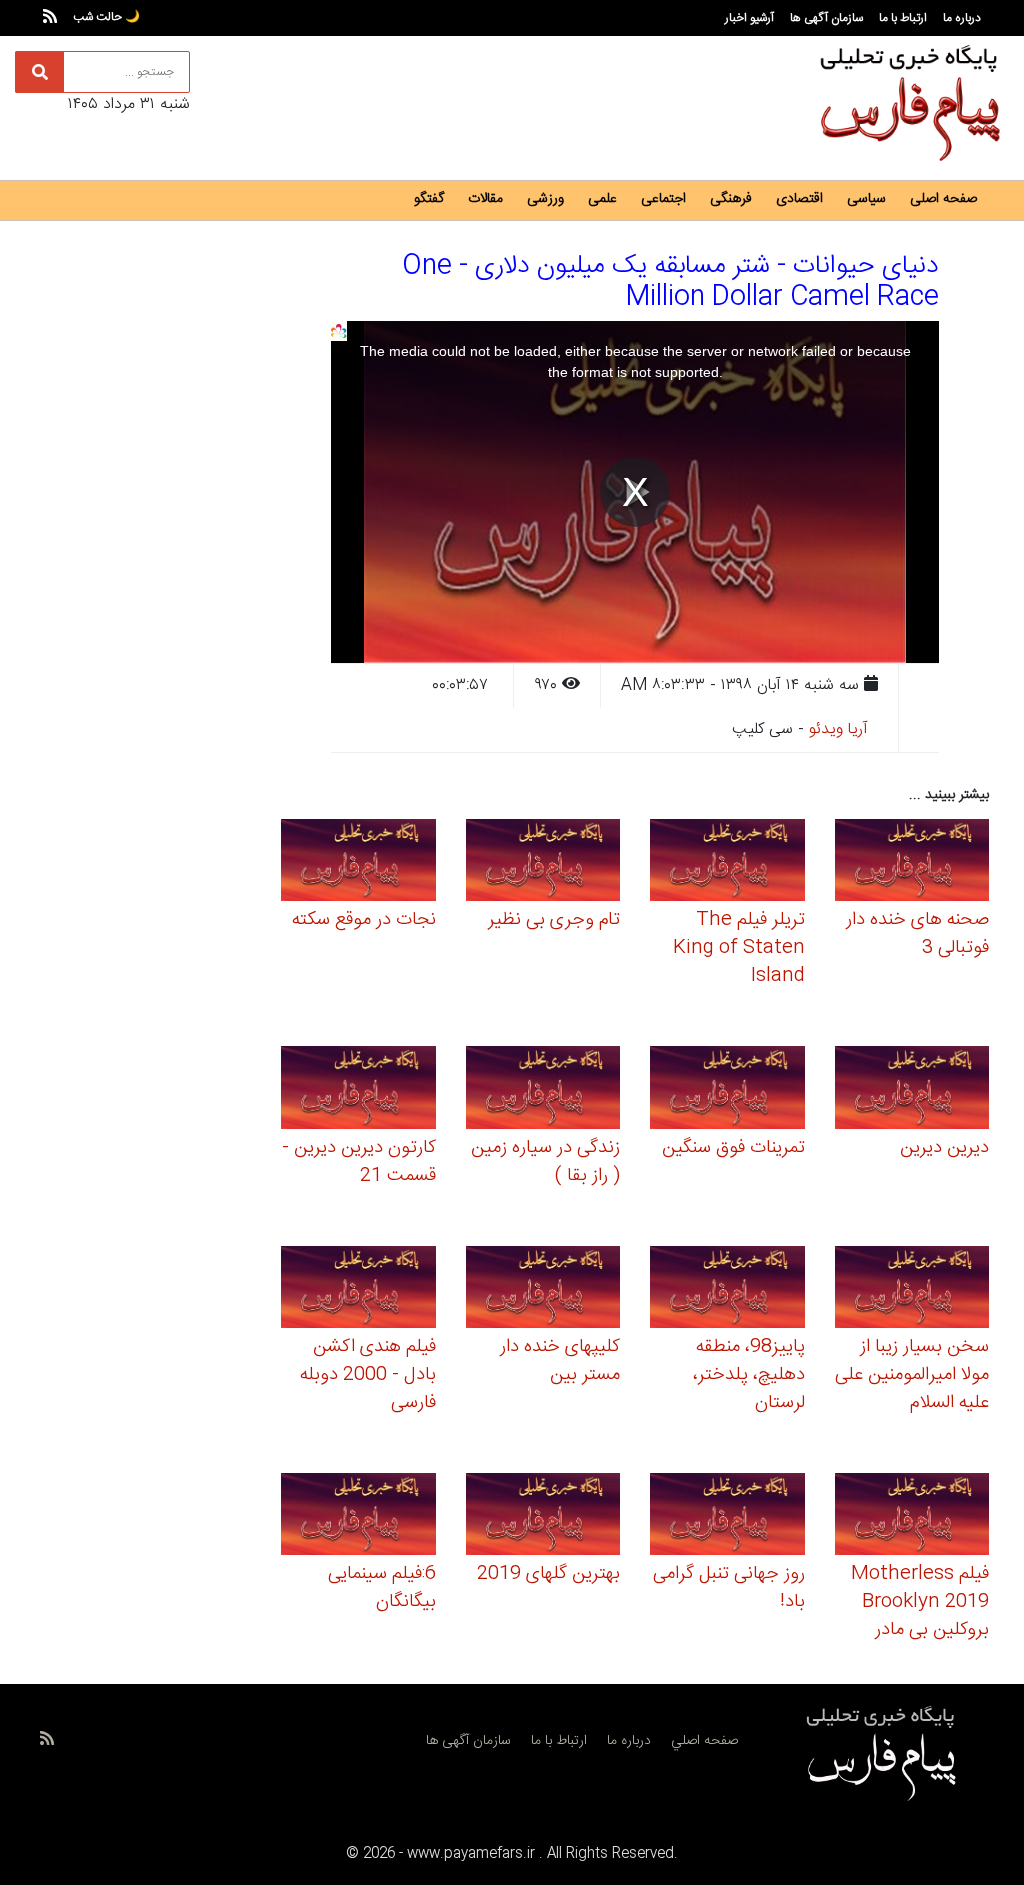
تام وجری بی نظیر (554, 920)
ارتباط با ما (903, 18)
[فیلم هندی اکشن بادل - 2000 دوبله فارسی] (358, 1290)
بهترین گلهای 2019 (548, 1574)
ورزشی (545, 199)
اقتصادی (799, 199)
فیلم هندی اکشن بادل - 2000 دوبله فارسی (368, 1375)
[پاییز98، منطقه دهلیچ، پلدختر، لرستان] (727, 1290)
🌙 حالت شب (106, 17)
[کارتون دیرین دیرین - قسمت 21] (358, 1090)
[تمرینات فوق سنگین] (727, 1090)
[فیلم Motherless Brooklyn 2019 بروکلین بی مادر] (912, 1517)
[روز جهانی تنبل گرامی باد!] (727, 1517)
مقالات (485, 199)
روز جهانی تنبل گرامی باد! (729, 1588)
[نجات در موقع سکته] (358, 863)
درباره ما (962, 18)
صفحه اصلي (704, 1741)
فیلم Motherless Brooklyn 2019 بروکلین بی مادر (920, 1602)
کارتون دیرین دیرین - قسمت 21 (359, 1162)
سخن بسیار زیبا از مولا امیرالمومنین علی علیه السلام (912, 1375)
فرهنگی (731, 199)
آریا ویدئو (838, 729)
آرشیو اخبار (749, 18)
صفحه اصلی (943, 199)
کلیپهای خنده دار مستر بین (560, 1361)
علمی (602, 199)
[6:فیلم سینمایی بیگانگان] (358, 1517)
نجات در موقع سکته (364, 920)
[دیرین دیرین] (912, 1090)
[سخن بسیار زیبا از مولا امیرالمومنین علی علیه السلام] (912, 1290)
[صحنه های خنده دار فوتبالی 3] (912, 863)
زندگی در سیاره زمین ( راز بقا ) (545, 1162)
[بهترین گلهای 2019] (543, 1517)
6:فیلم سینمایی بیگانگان (382, 1588)
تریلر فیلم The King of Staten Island (739, 948)
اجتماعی (663, 199)
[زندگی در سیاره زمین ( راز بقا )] (543, 1090)
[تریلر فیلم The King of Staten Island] (727, 863)
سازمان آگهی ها (826, 18)
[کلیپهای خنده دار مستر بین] (543, 1290)
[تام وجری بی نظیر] (543, 863)
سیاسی (866, 199)
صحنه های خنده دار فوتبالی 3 (917, 934)
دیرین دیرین (944, 1148)
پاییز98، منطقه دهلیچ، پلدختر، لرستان (749, 1375)
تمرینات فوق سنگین (733, 1148)
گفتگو (429, 199)
